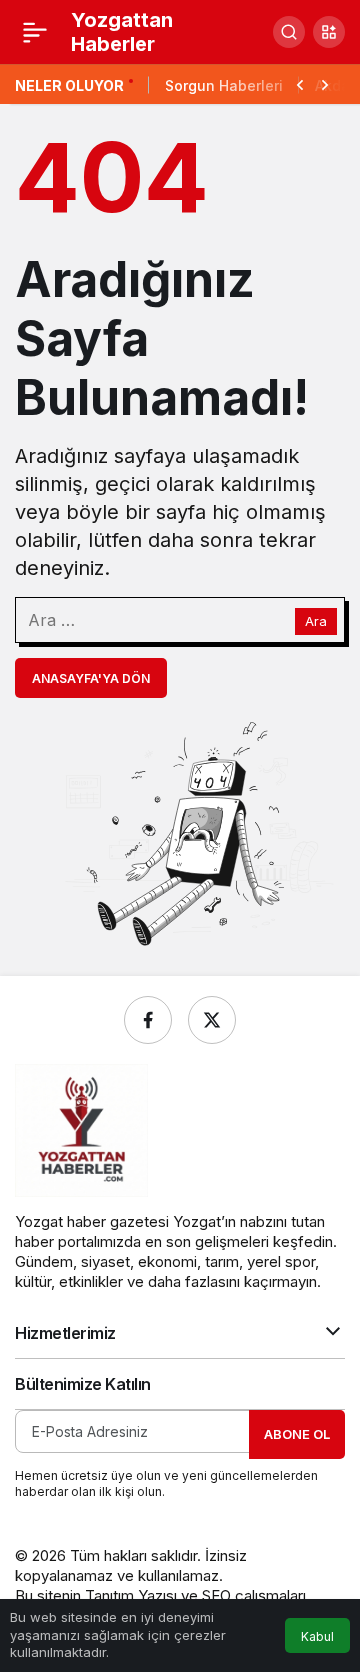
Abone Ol (297, 1434)
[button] (329, 32)
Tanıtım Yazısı (131, 1595)
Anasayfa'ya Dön (91, 678)
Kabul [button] (317, 1636)
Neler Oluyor (69, 85)
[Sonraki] (325, 83)
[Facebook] (148, 1020)
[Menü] (35, 32)
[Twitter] (212, 1020)
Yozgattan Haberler (122, 32)
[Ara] (289, 32)
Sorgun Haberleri (224, 85)
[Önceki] (300, 83)
